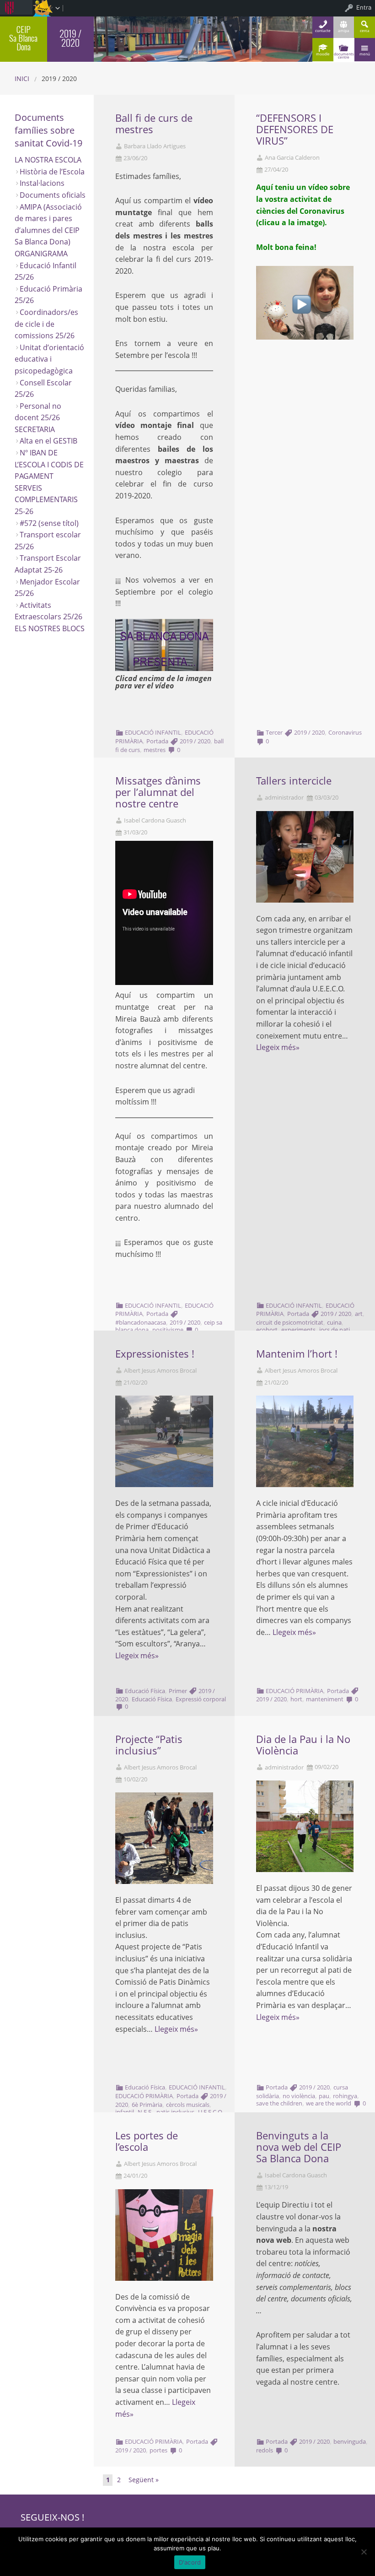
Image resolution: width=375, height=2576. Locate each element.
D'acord (190, 2562)
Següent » (144, 2480)
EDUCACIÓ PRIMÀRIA (295, 1691)
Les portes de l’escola (147, 2141)
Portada (157, 741)
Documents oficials (53, 195)
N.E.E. (145, 2112)
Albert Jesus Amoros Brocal (160, 1371)
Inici (22, 78)
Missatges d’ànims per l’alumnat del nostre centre (158, 792)
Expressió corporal (201, 1699)
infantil (125, 2112)
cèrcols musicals (188, 2105)
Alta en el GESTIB (48, 441)
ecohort (267, 1330)
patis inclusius (175, 2112)
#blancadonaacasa (141, 1322)
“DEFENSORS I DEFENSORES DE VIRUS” (295, 129)
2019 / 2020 (195, 741)
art (359, 1314)
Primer (178, 1691)
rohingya (345, 2096)
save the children (279, 2103)
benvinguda (350, 2441)
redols (265, 2450)
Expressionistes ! (155, 1354)
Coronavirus (345, 732)
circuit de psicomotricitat (290, 1322)
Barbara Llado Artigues (155, 146)
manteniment (325, 1699)
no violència (299, 2096)
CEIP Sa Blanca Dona (23, 38)
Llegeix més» (278, 1047)
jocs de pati (335, 1330)
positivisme (168, 1330)
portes (158, 2450)
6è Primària (147, 2105)
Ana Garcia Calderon (292, 158)
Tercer (274, 732)
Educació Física (145, 1691)
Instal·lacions (42, 183)
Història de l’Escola (52, 172)
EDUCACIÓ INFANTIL (153, 732)
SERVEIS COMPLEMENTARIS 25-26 (46, 500)
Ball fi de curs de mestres (154, 124)
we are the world (329, 2103)
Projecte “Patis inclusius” (149, 1745)
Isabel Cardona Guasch (155, 820)
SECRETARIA (35, 429)
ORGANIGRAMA (41, 254)
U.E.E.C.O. (211, 2112)
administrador (284, 798)
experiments (298, 1330)
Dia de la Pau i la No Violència (303, 1745)
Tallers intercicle (294, 781)
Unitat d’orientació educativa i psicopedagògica (49, 359)
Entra (364, 7)
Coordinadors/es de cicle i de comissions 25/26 (46, 324)
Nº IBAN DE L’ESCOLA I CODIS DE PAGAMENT (49, 464)
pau (324, 2096)
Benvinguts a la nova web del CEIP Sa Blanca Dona (299, 2147)
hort (296, 1699)
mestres (155, 750)
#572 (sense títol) (49, 523)
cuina (334, 1322)
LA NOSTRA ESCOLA (48, 160)
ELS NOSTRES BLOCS (50, 628)
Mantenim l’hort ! (297, 1354)
